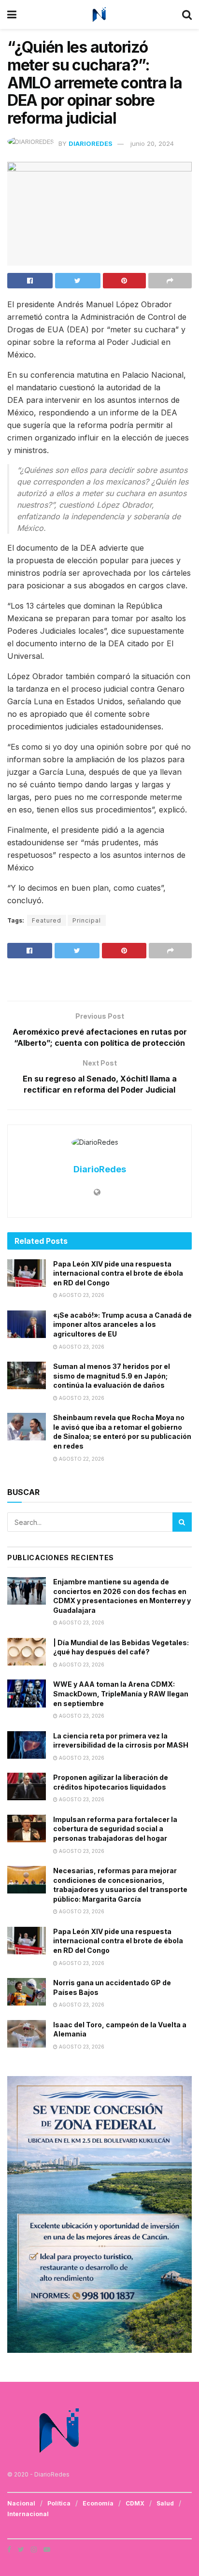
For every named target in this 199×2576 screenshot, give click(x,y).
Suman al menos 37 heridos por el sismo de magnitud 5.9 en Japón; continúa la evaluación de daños (112, 1376)
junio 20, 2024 (152, 143)
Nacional (21, 2503)
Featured (47, 920)
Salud (165, 2503)
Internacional (28, 2514)
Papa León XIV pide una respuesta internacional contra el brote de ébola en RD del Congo (118, 1273)
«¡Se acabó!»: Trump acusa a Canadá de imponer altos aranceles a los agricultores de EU (122, 1324)
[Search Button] (182, 1522)
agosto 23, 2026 (81, 1295)
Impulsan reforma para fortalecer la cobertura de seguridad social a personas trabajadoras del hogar (115, 1829)
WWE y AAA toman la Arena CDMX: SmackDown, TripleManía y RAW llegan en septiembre (121, 1694)
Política (59, 2503)
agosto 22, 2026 (81, 1459)
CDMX (135, 2503)
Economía (98, 2503)
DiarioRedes (91, 143)
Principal (87, 920)
